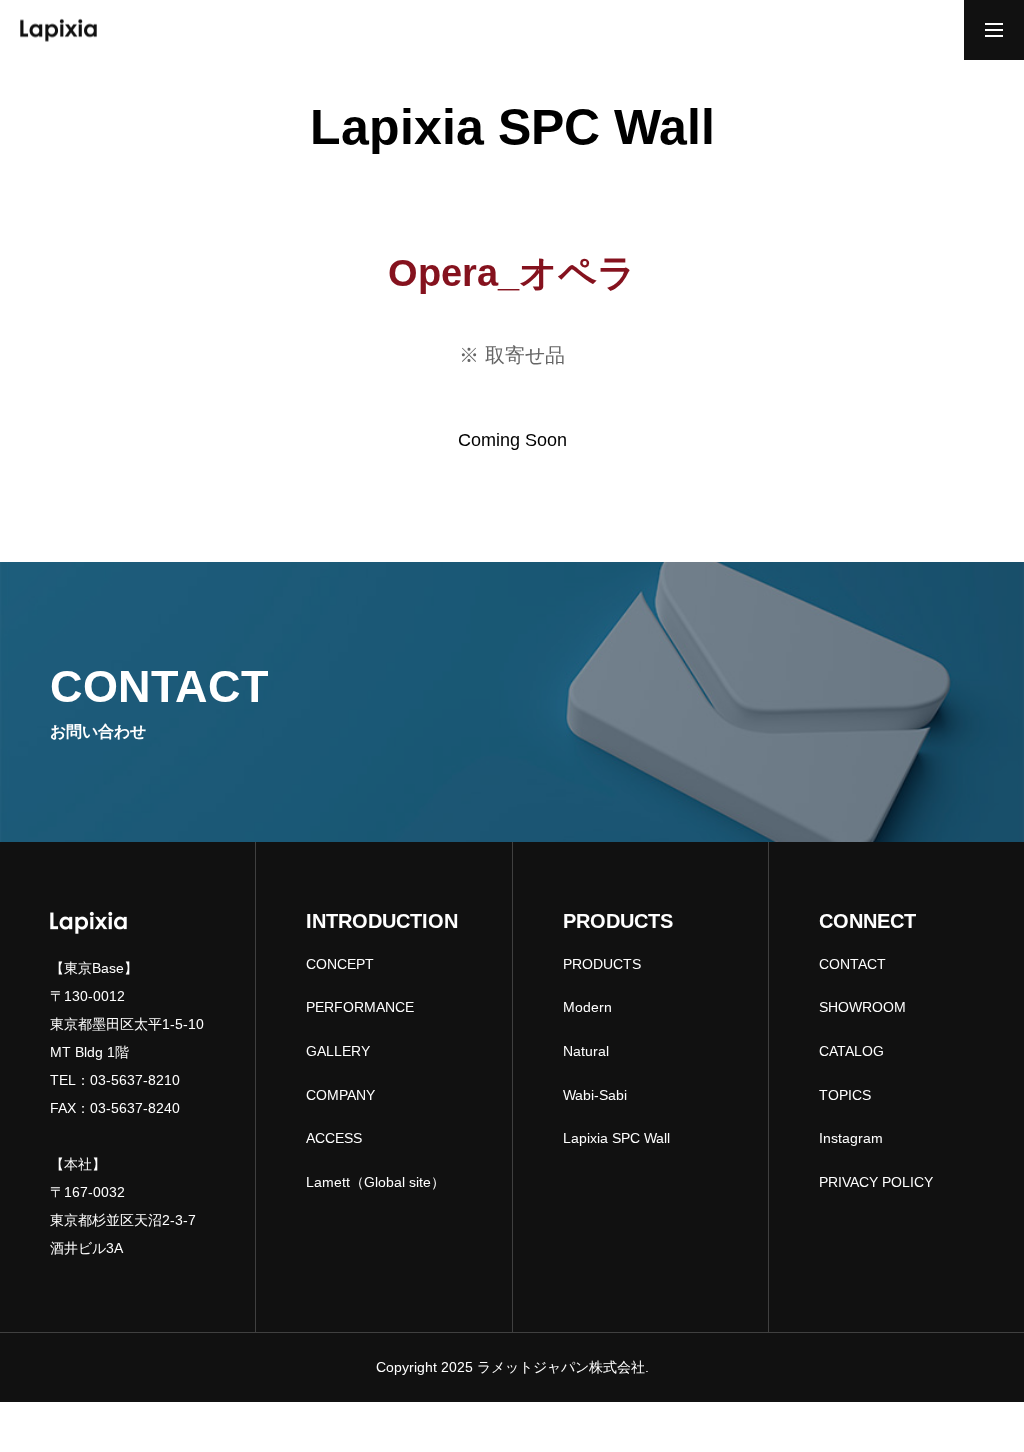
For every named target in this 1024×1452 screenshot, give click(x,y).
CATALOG (851, 1051)
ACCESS (334, 1138)
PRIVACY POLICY (876, 1182)
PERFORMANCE (360, 1007)
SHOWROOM (862, 1007)
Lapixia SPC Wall (616, 1138)
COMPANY (340, 1095)
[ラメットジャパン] (58, 30)
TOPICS (845, 1095)
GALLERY (338, 1051)
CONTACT (852, 964)
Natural (586, 1051)
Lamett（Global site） (375, 1182)
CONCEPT (340, 964)
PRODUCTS (602, 964)
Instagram (851, 1138)
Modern (587, 1007)
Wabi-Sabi (595, 1095)
